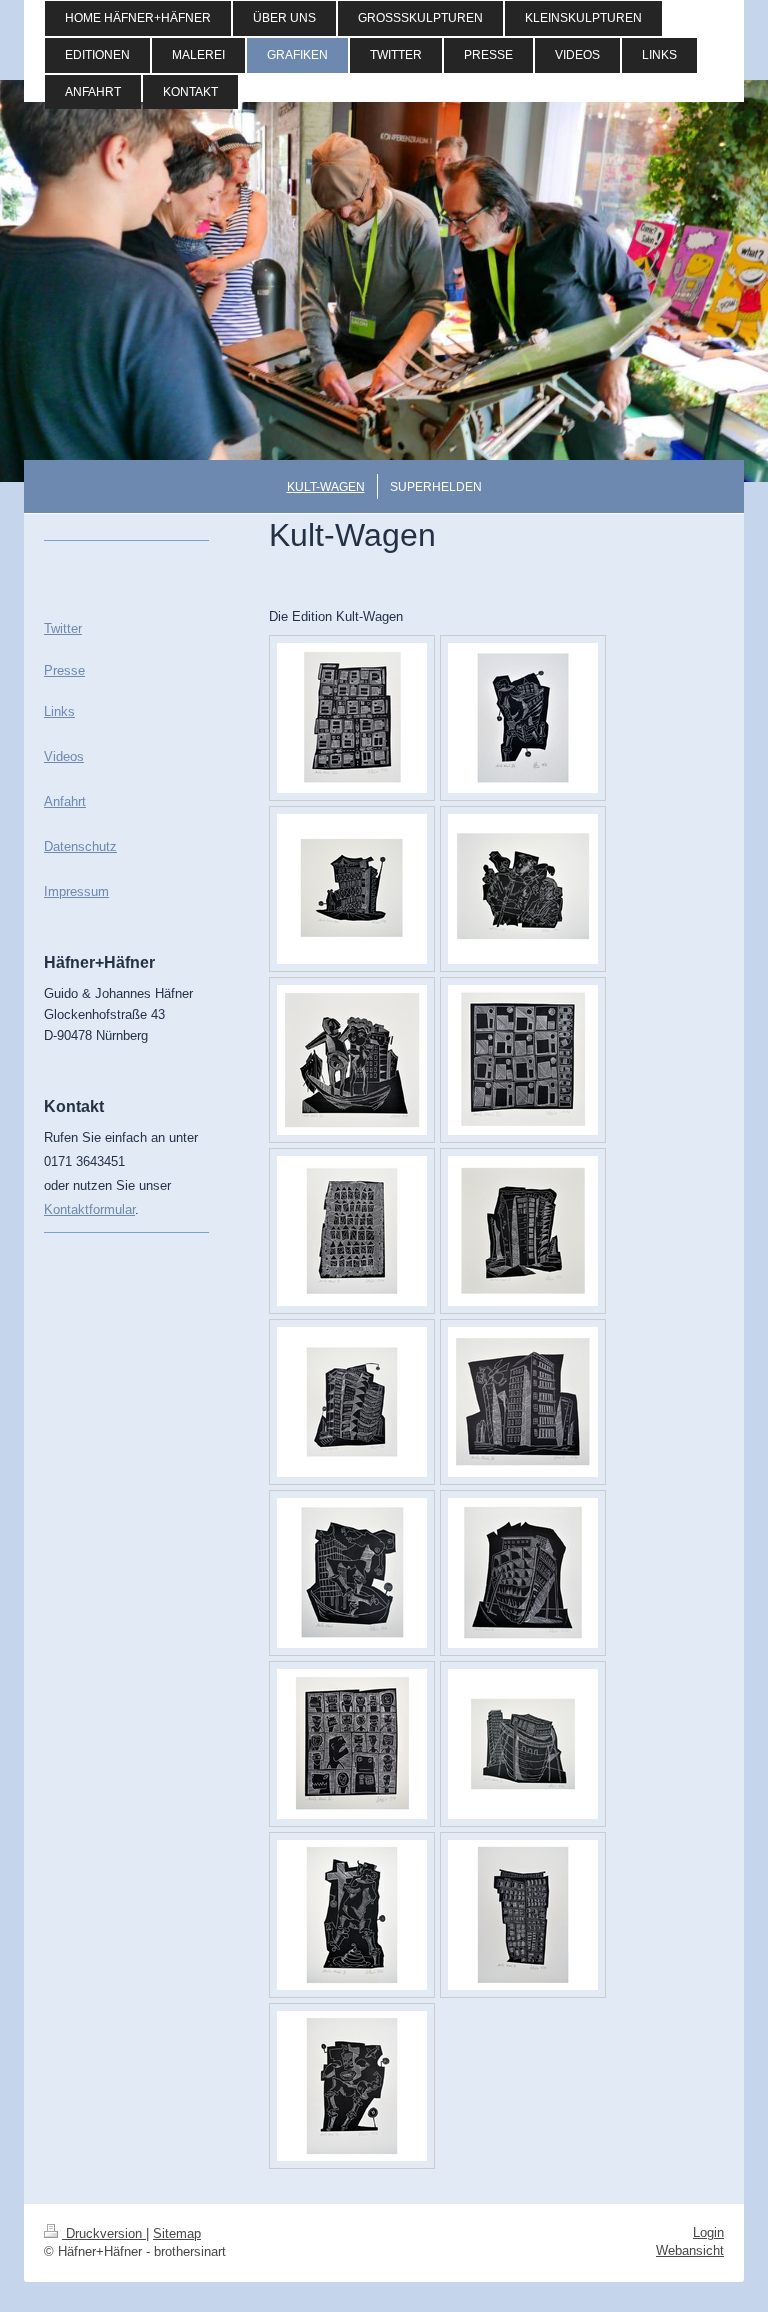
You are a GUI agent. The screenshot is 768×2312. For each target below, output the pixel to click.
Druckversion (104, 2233)
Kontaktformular (89, 1209)
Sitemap (177, 2233)
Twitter (63, 628)
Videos (64, 756)
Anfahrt (65, 801)
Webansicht (690, 2250)
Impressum (76, 891)
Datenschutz (80, 846)
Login (708, 2232)
